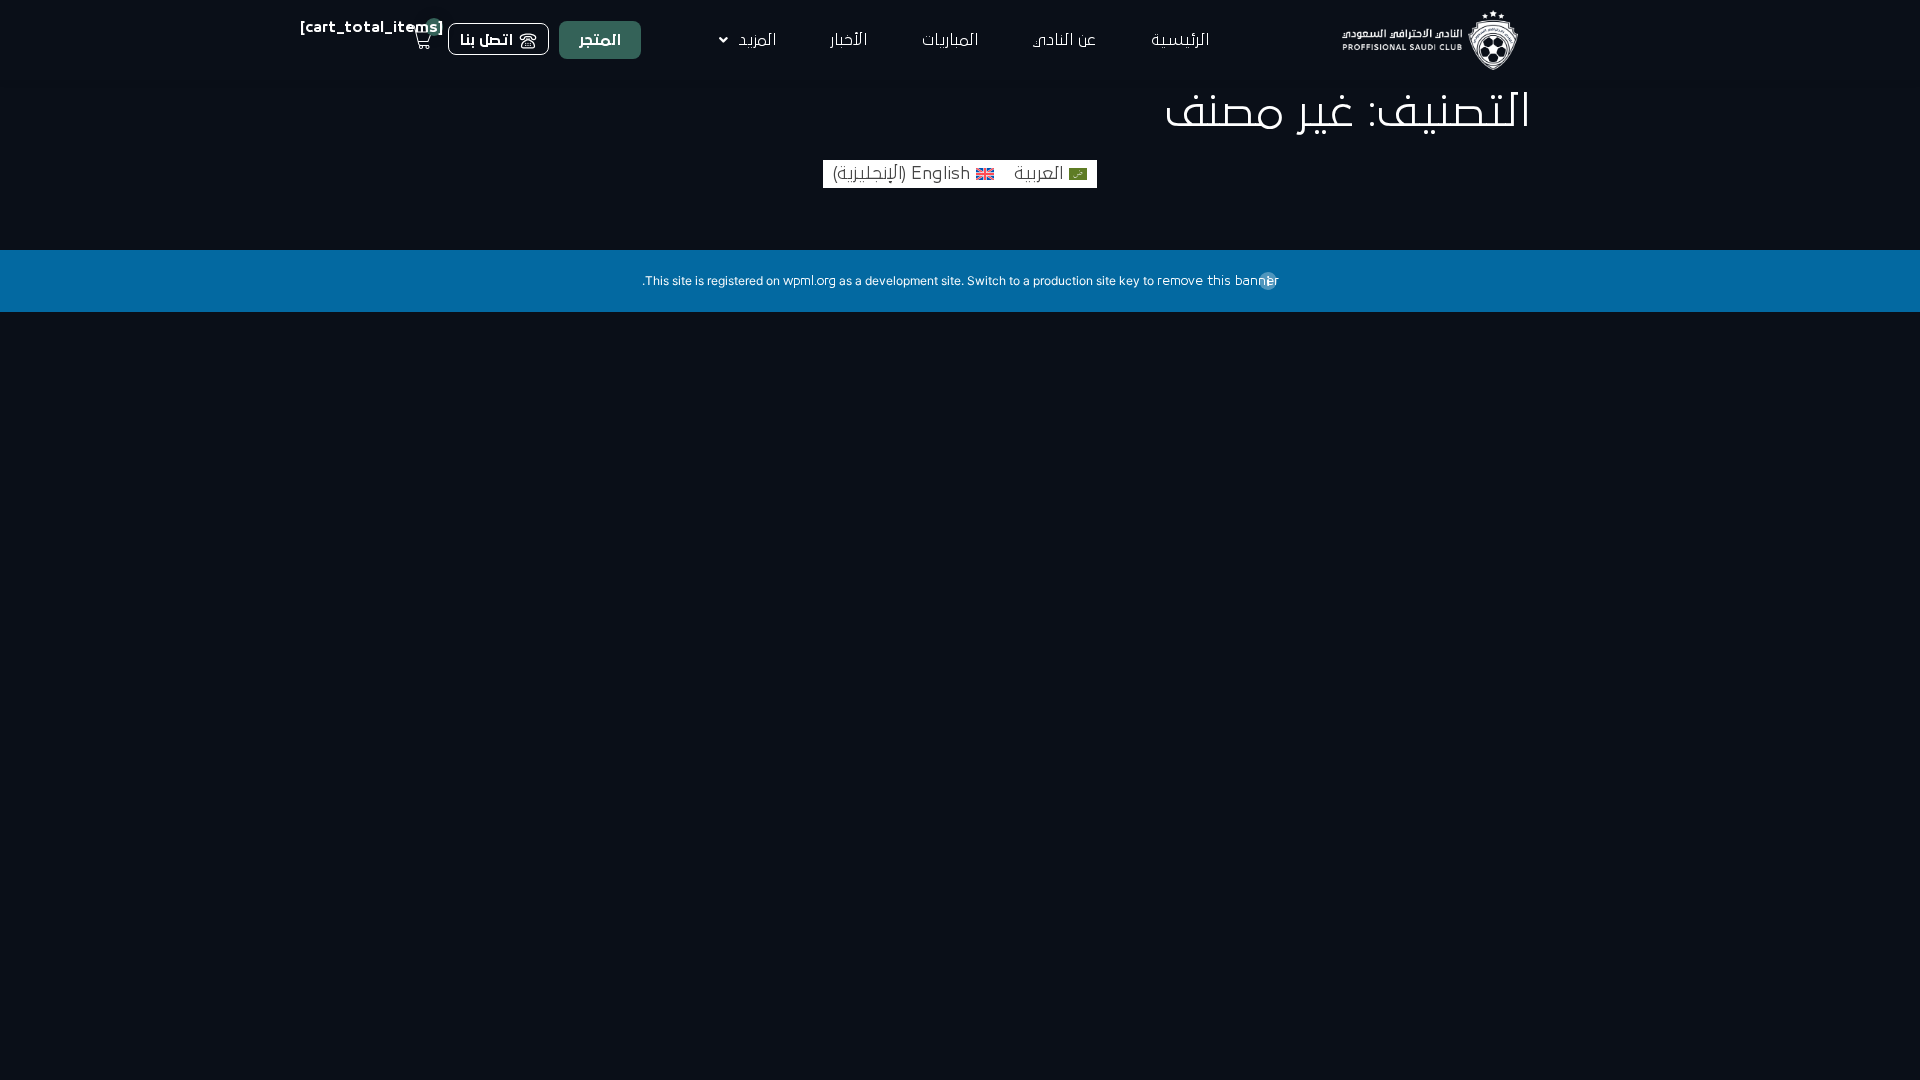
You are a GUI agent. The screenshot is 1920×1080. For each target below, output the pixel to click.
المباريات (950, 40)
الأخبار (848, 40)
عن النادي (1064, 40)
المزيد (757, 40)
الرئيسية (1180, 40)
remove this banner (1218, 281)
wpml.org (809, 281)
